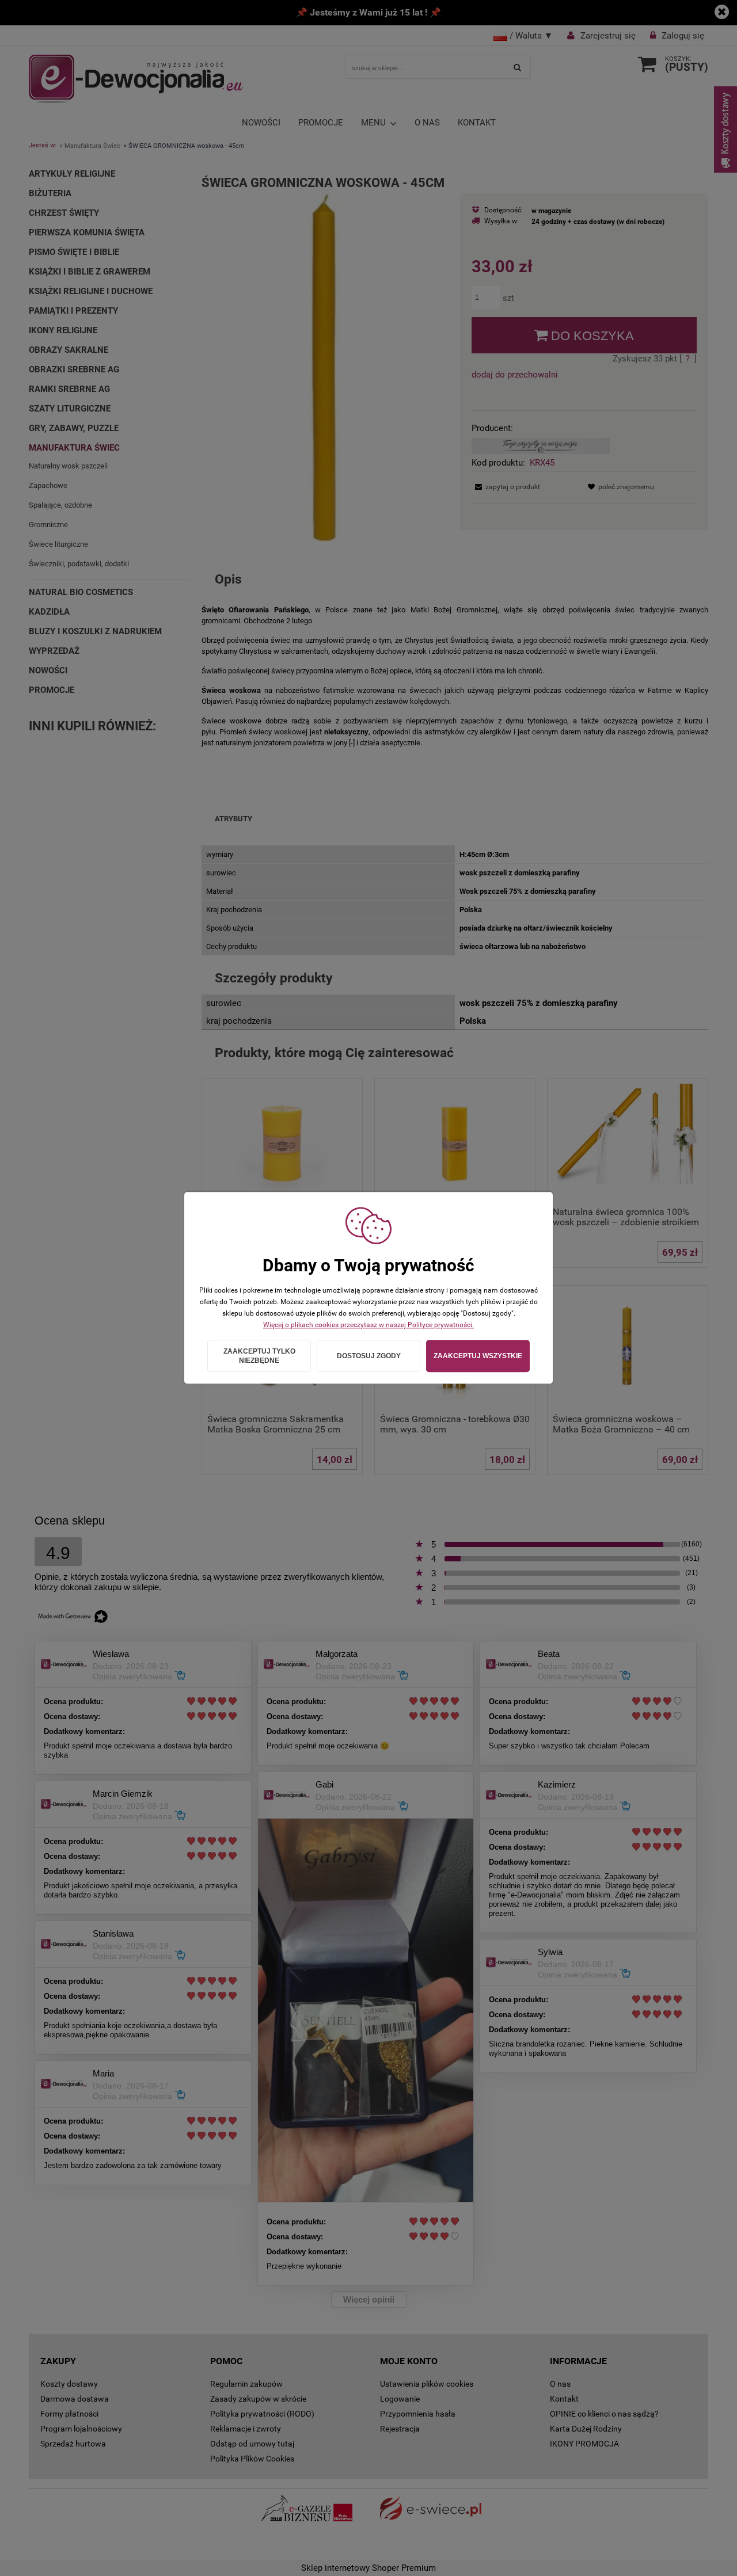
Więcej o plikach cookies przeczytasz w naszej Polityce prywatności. (368, 1325)
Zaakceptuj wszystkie (478, 1356)
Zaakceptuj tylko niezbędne (259, 1356)
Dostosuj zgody (369, 1356)
